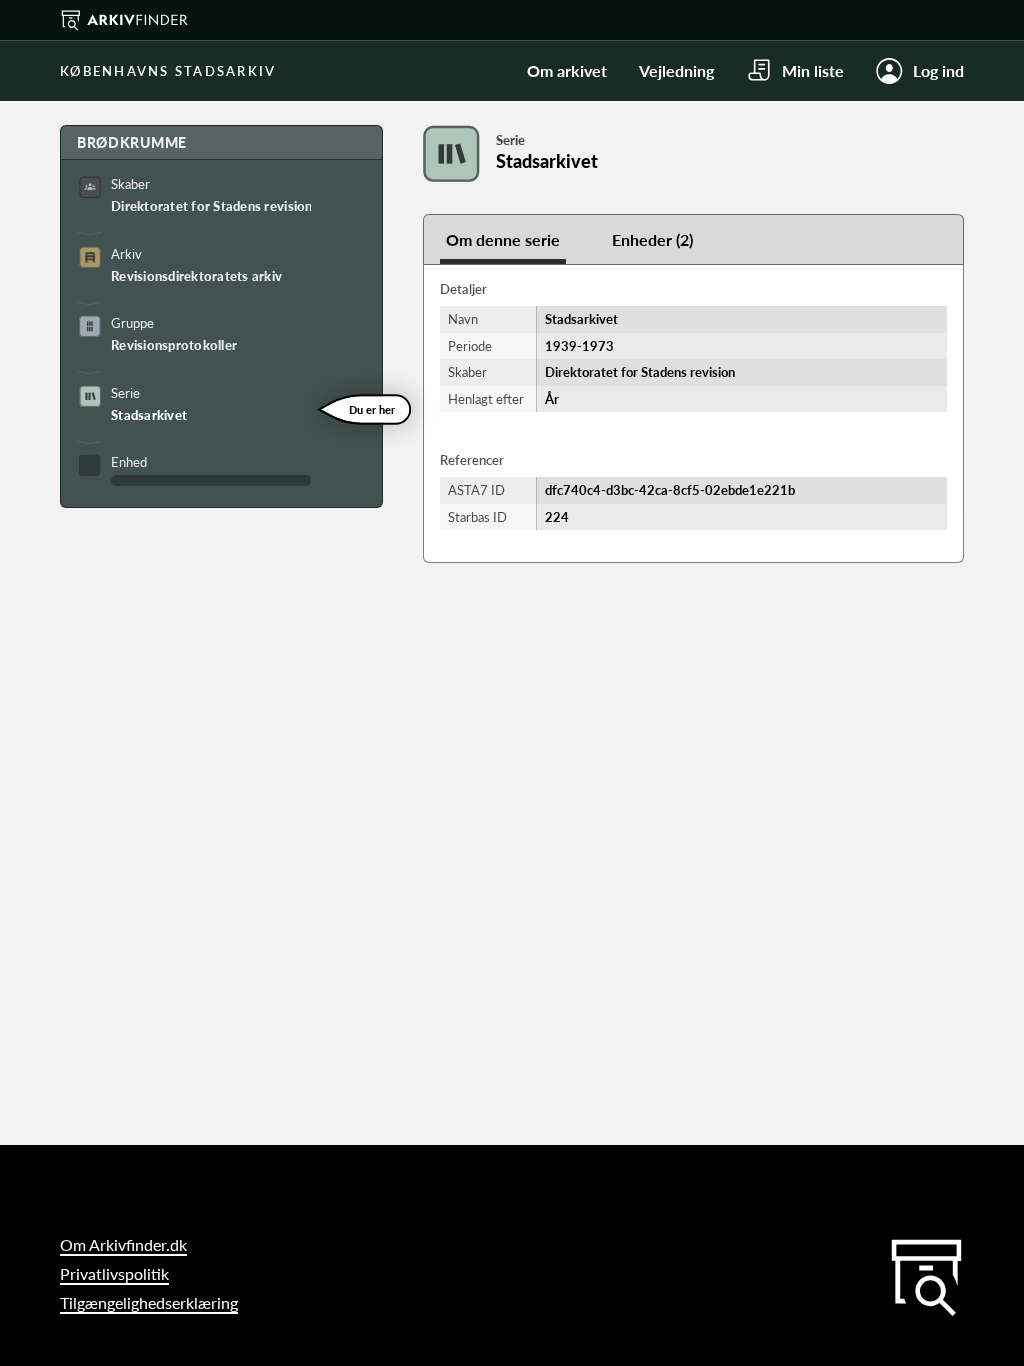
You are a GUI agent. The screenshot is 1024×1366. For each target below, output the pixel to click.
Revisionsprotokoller (174, 345)
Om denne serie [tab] (503, 239)
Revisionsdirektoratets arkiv (196, 276)
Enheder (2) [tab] (652, 239)
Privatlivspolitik (114, 1273)
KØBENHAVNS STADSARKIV (168, 71)
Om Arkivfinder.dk (123, 1244)
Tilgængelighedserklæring (149, 1302)
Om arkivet (567, 70)
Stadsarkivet (149, 415)
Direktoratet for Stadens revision (211, 206)
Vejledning (676, 70)
